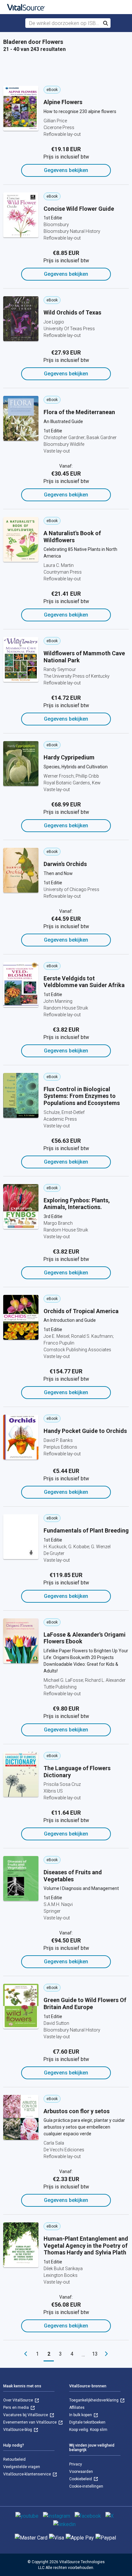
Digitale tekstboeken (87, 2422)
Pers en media (16, 2408)
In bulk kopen (81, 2415)
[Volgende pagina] (106, 2354)
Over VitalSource (19, 2400)
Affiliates (77, 2408)
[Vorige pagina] (26, 2354)
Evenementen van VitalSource (30, 2422)
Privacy (76, 2464)
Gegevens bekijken (66, 170)
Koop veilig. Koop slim (88, 2430)
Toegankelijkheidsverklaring (94, 2400)
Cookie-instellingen (86, 2486)
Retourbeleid (14, 2459)
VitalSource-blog (18, 2430)
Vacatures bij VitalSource (26, 2415)
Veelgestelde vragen (22, 2467)
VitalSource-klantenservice (28, 2474)
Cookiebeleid (81, 2479)
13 (95, 2354)
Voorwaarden (81, 2472)
